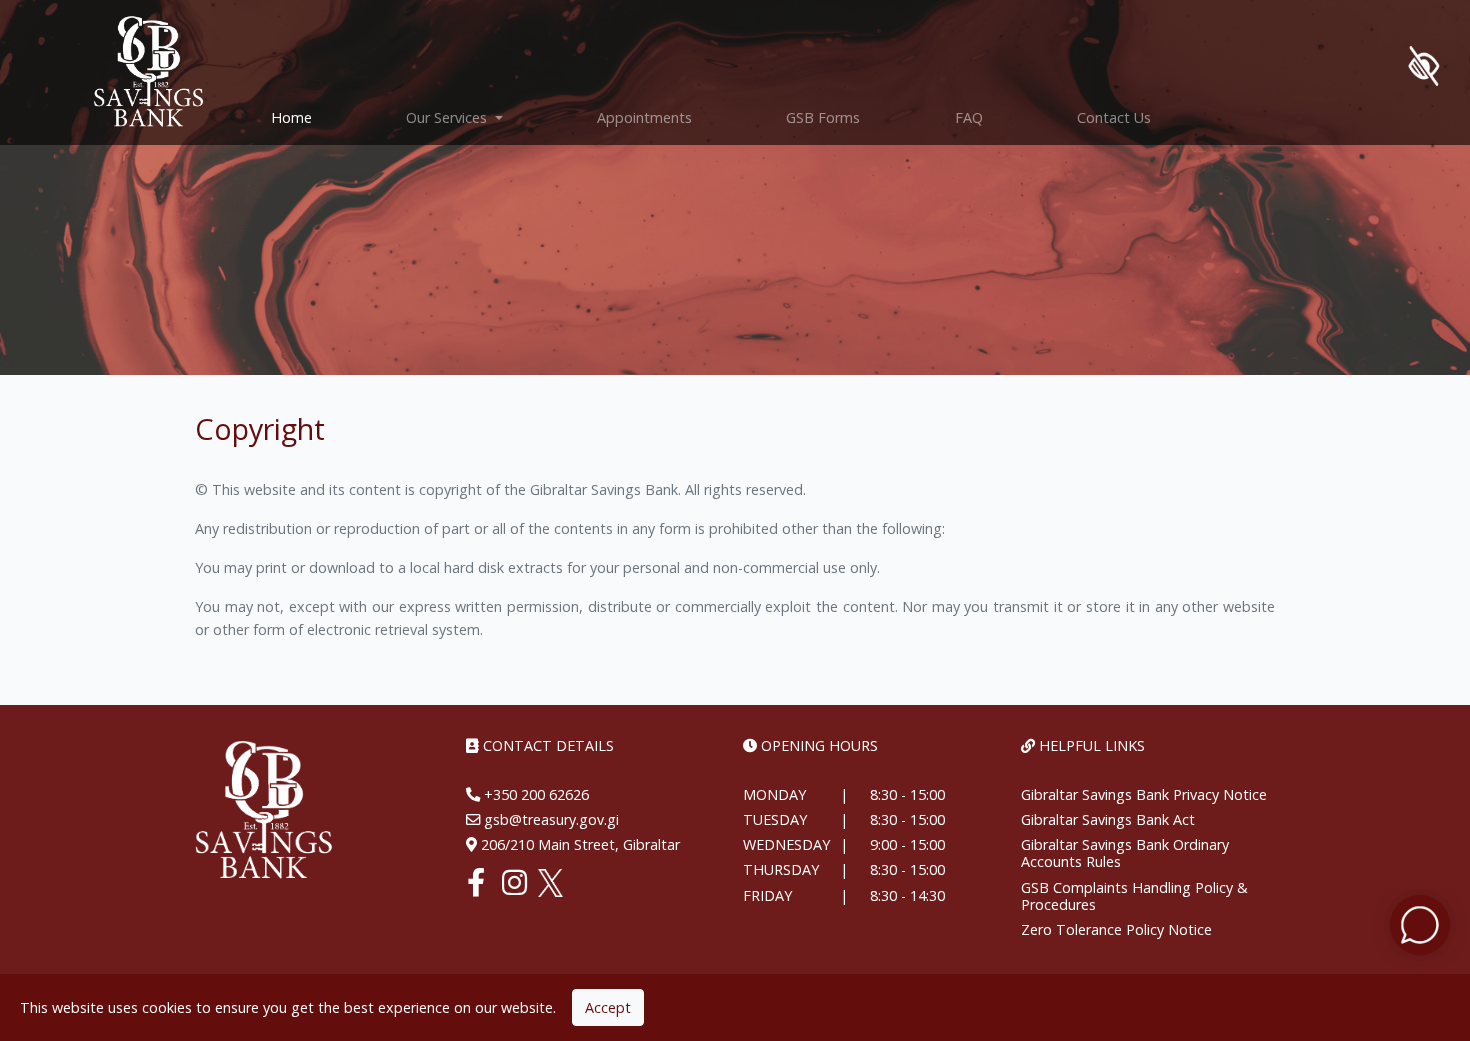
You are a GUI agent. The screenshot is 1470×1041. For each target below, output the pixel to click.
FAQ (969, 117)
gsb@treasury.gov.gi (549, 819)
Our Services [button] (448, 117)
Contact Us (1114, 117)
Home (315, 117)
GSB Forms (823, 117)
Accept (608, 1007)
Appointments (644, 117)
